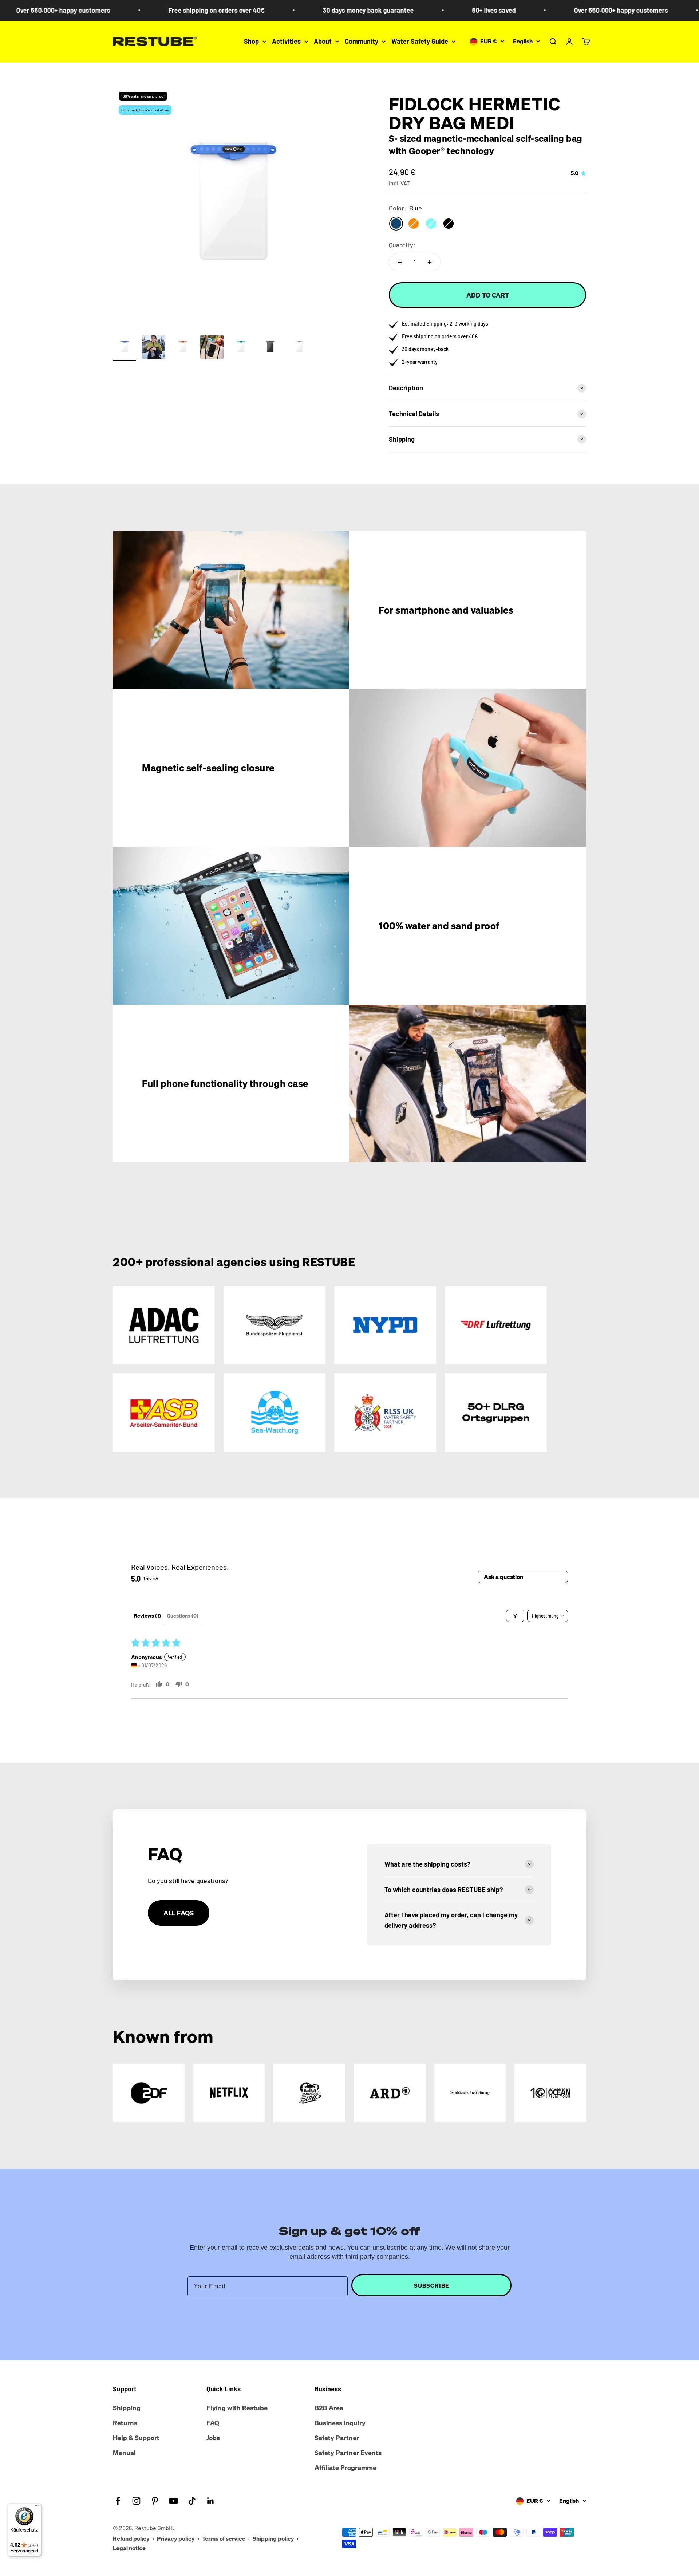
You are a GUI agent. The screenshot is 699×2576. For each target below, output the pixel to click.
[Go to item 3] (183, 348)
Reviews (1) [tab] (147, 1616)
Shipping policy (273, 2538)
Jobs (213, 2438)
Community (362, 41)
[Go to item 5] (241, 348)
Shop (251, 41)
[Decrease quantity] (400, 262)
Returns (125, 2423)
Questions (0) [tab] (183, 1616)
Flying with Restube (237, 2408)
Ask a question (503, 1577)
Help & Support (136, 2438)
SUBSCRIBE (432, 2285)
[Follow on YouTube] (173, 2501)
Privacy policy (176, 2538)
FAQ (213, 2423)
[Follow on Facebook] (118, 2501)
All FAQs (179, 1913)
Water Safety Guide (420, 41)
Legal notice (129, 2548)
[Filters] (515, 1616)
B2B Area (329, 2408)
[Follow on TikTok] (192, 2501)
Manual (124, 2453)
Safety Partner (337, 2438)
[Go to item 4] (212, 348)
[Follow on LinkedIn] (211, 2501)
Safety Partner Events (348, 2453)
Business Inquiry (340, 2423)
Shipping (127, 2408)
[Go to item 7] (299, 348)
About (323, 41)
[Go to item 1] (125, 348)
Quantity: (402, 245)
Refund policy (131, 2538)
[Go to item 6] (270, 348)
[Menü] (37, 2508)
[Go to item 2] (154, 348)
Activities (286, 41)
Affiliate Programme (345, 2467)
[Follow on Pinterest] (155, 2501)
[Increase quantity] (430, 262)
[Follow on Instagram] (136, 2501)
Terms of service (224, 2538)
